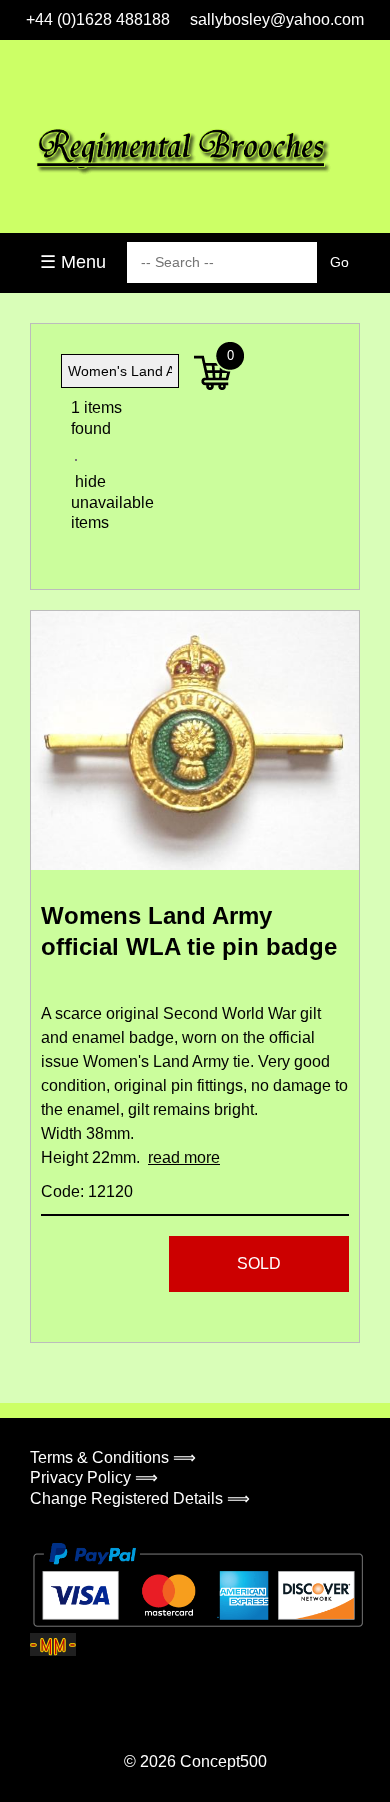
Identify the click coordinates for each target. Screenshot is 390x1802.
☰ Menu (73, 262)
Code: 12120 (87, 1191)
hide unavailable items (95, 502)
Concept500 (223, 1761)
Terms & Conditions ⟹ (113, 1457)
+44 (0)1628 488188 (98, 19)
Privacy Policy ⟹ (94, 1477)
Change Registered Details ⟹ (140, 1498)
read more (184, 1157)
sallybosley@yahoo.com (277, 19)
